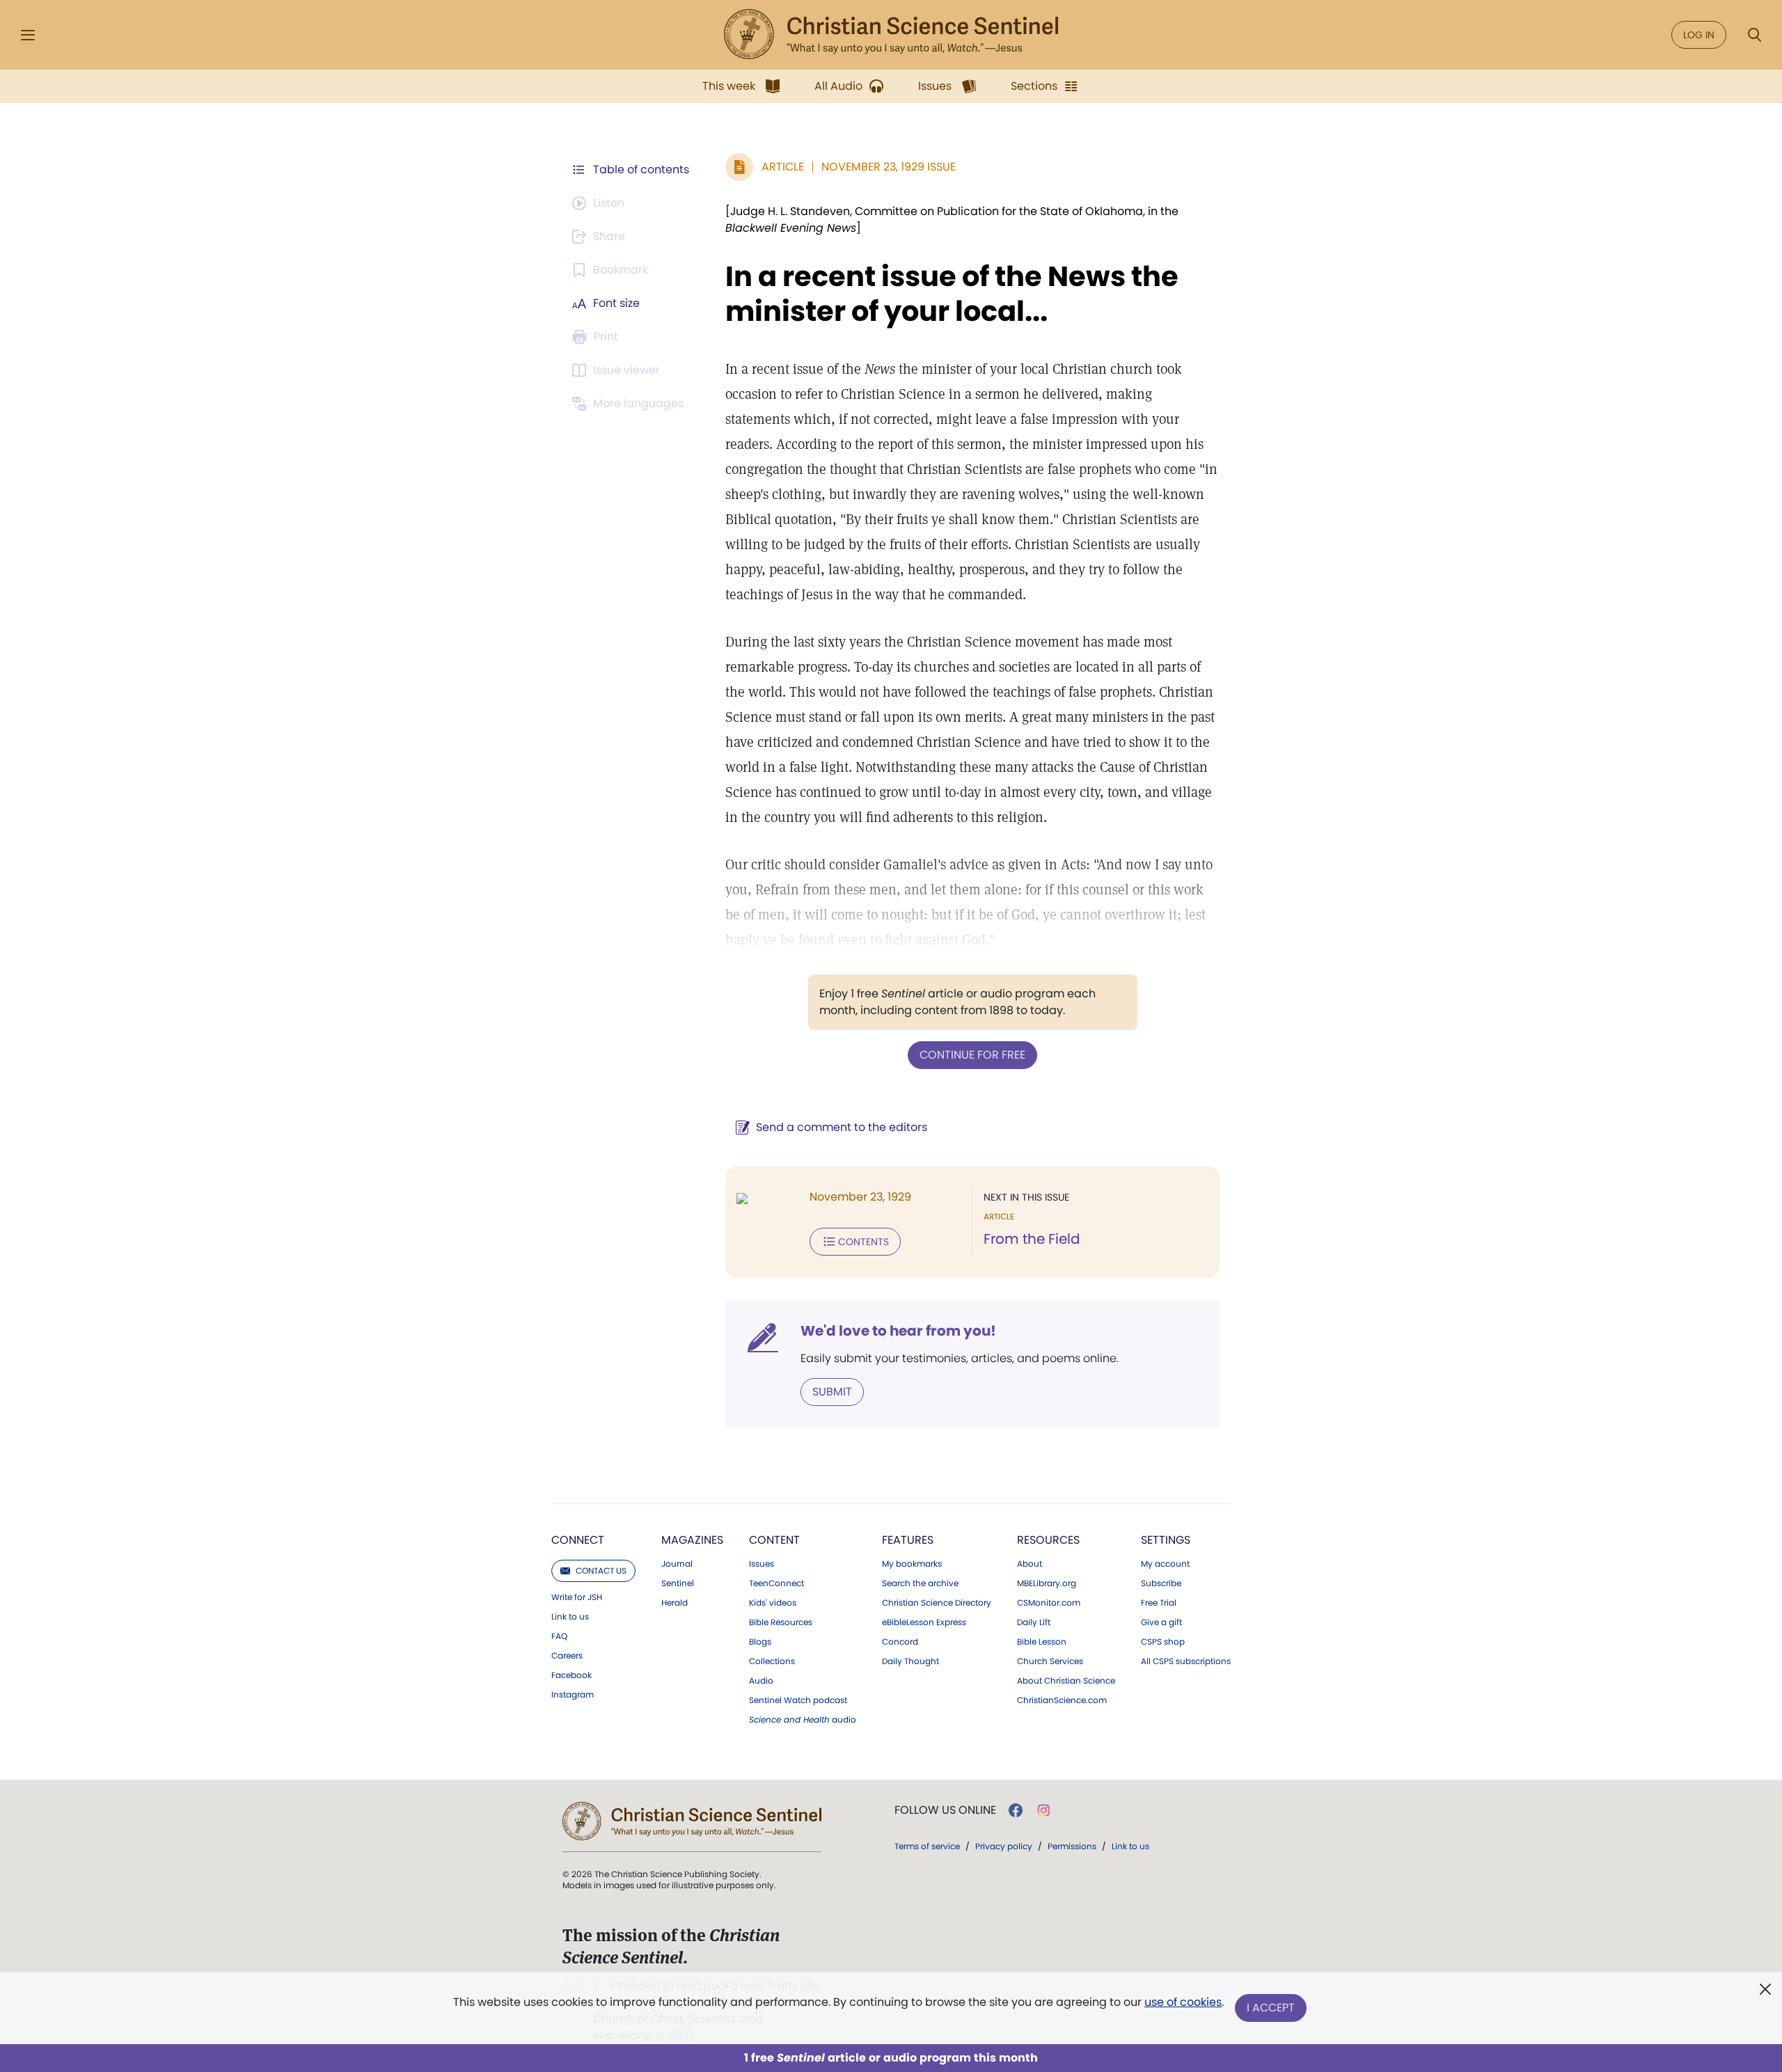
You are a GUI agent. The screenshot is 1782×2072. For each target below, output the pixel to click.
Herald (675, 1603)
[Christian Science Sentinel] (891, 35)
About (1030, 1564)
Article (783, 167)
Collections (772, 1661)
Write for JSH (577, 1597)
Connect (578, 1540)
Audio (761, 1681)
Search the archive (920, 1583)
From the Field (1032, 1239)
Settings (1166, 1540)
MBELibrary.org (1047, 1583)
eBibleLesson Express (924, 1622)
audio (803, 1720)
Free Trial (1159, 1603)
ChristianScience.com (1062, 1700)
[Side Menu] (28, 35)
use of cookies (1183, 2002)
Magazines (692, 1540)
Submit (832, 1392)
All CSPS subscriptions (1186, 1661)
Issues (762, 1564)
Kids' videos (773, 1603)
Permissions (1072, 1846)
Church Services (1050, 1661)
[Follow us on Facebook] (1016, 1810)
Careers (567, 1656)
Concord (900, 1642)
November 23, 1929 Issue (889, 167)
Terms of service (927, 1846)
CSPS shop (1163, 1642)
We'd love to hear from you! (898, 1331)
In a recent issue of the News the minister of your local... (952, 294)
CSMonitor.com (1049, 1603)
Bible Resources (781, 1622)
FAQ (559, 1636)
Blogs (760, 1642)
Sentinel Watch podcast (798, 1700)
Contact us (601, 1571)
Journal (677, 1564)
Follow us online (945, 1810)
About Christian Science (1066, 1681)
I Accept (1271, 2008)
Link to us (570, 1617)
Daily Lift (1034, 1622)
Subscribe (1161, 1583)
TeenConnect (776, 1583)
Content (774, 1540)
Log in (1699, 35)
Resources (1048, 1540)
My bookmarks (912, 1564)
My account (1165, 1564)
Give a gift (1161, 1622)
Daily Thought (910, 1661)
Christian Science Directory (937, 1603)
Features (908, 1540)
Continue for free (972, 1055)
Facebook (571, 1675)
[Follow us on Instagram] (1044, 1810)
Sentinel (678, 1583)
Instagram (573, 1695)
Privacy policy (1004, 1846)
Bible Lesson (1042, 1642)
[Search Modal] (1754, 35)
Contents (864, 1242)
